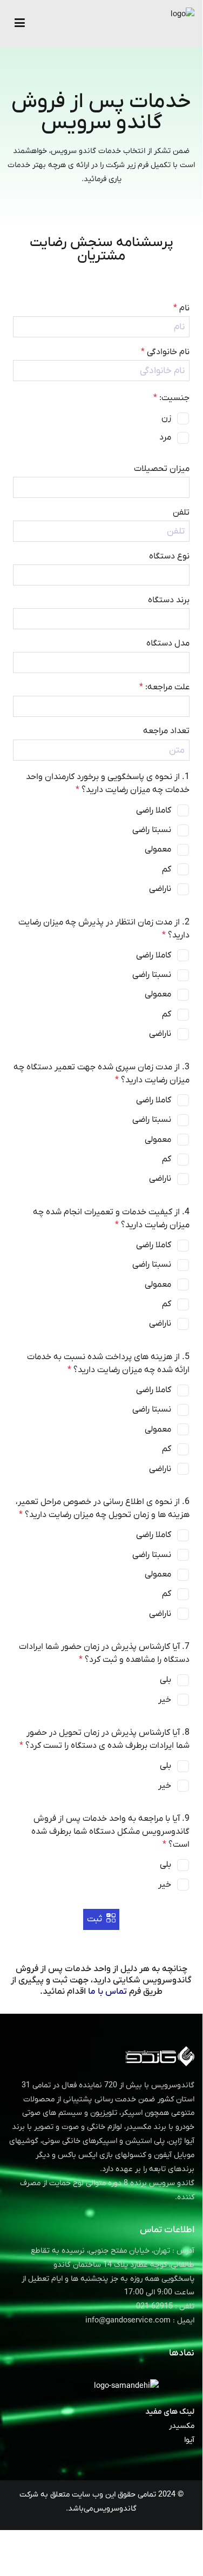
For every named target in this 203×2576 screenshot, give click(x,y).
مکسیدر (182, 2426)
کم (167, 869)
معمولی (158, 849)
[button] (101, 1919)
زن (166, 418)
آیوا (189, 2440)
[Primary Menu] (20, 24)
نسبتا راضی (152, 830)
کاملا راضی (154, 810)
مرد (165, 437)
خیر (165, 1700)
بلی (165, 1680)
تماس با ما (109, 1991)
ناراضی (160, 889)
